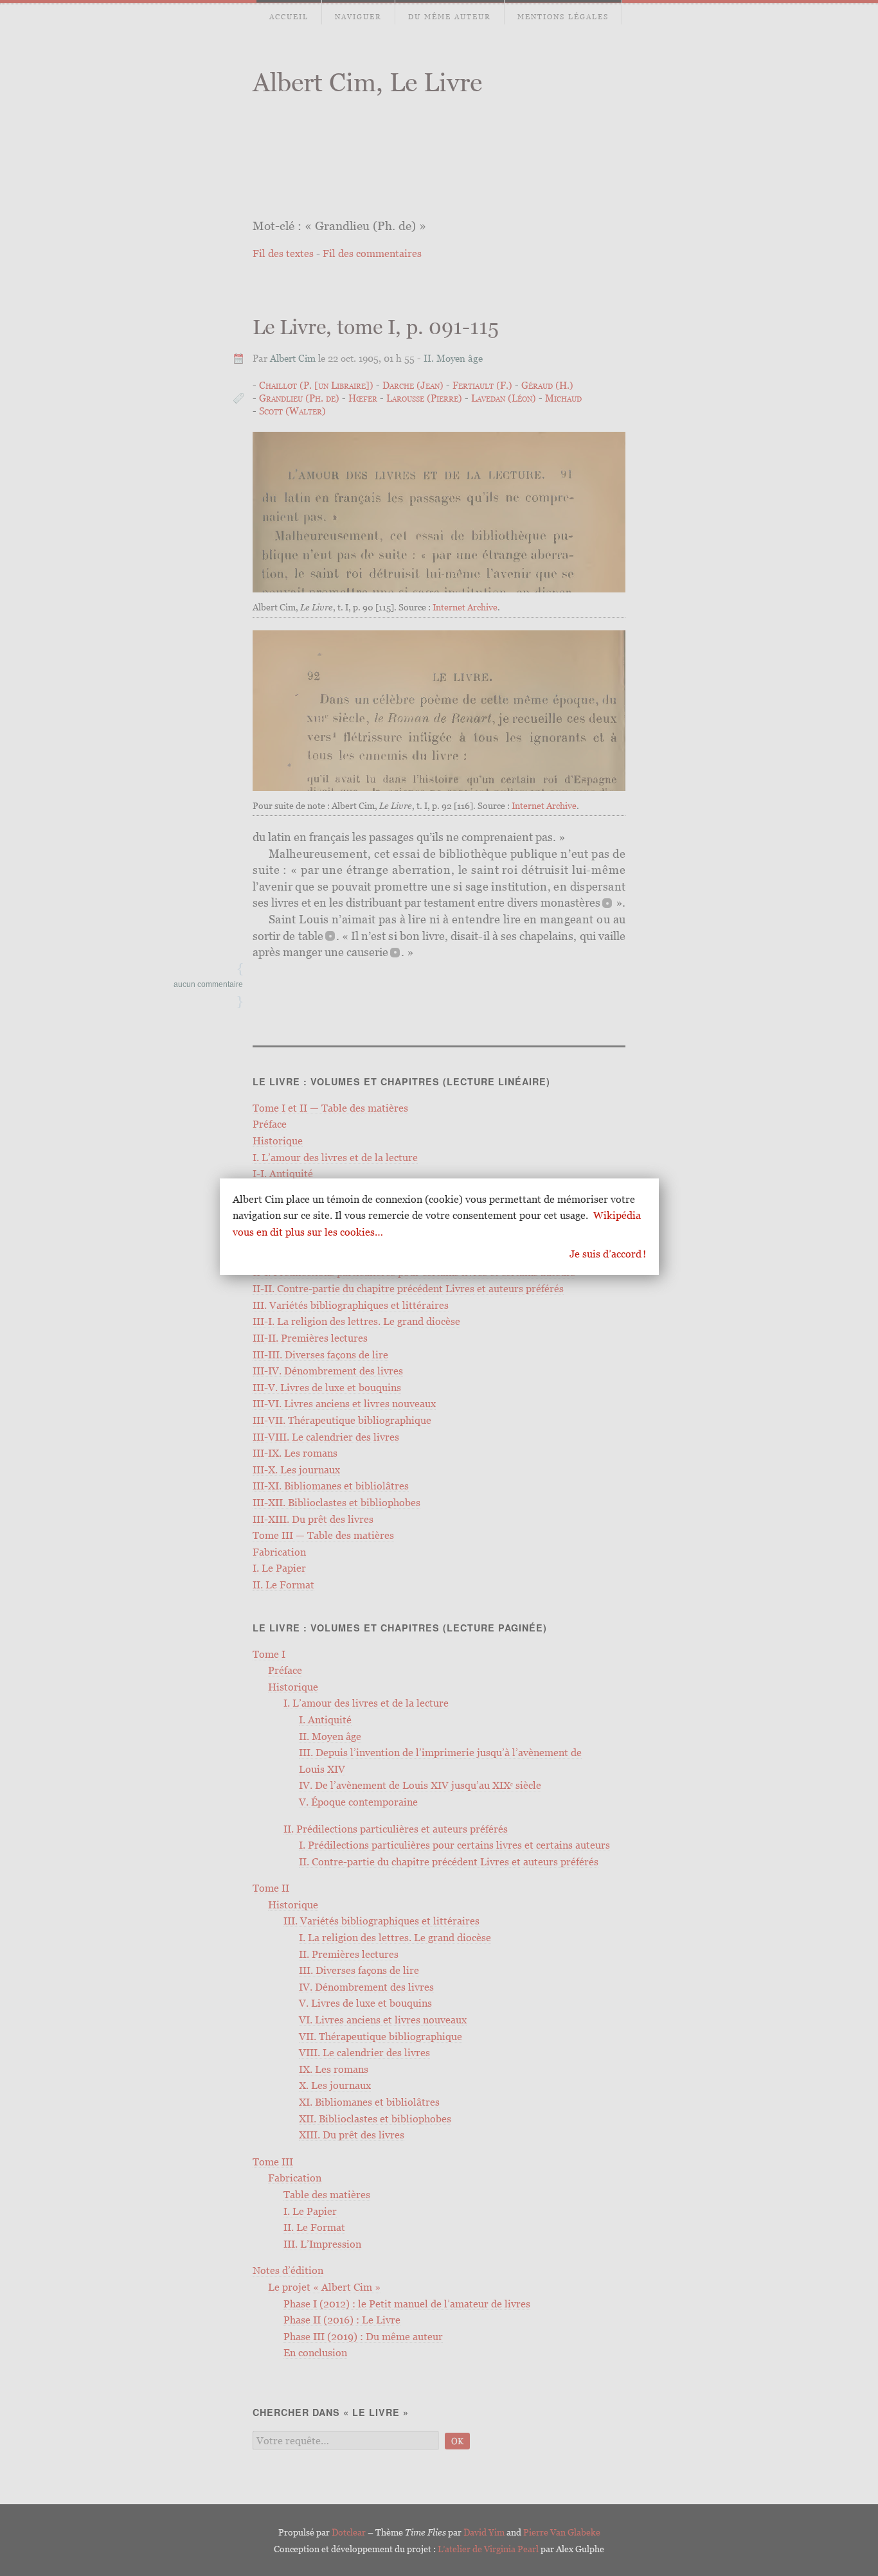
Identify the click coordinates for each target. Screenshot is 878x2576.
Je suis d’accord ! (608, 1254)
